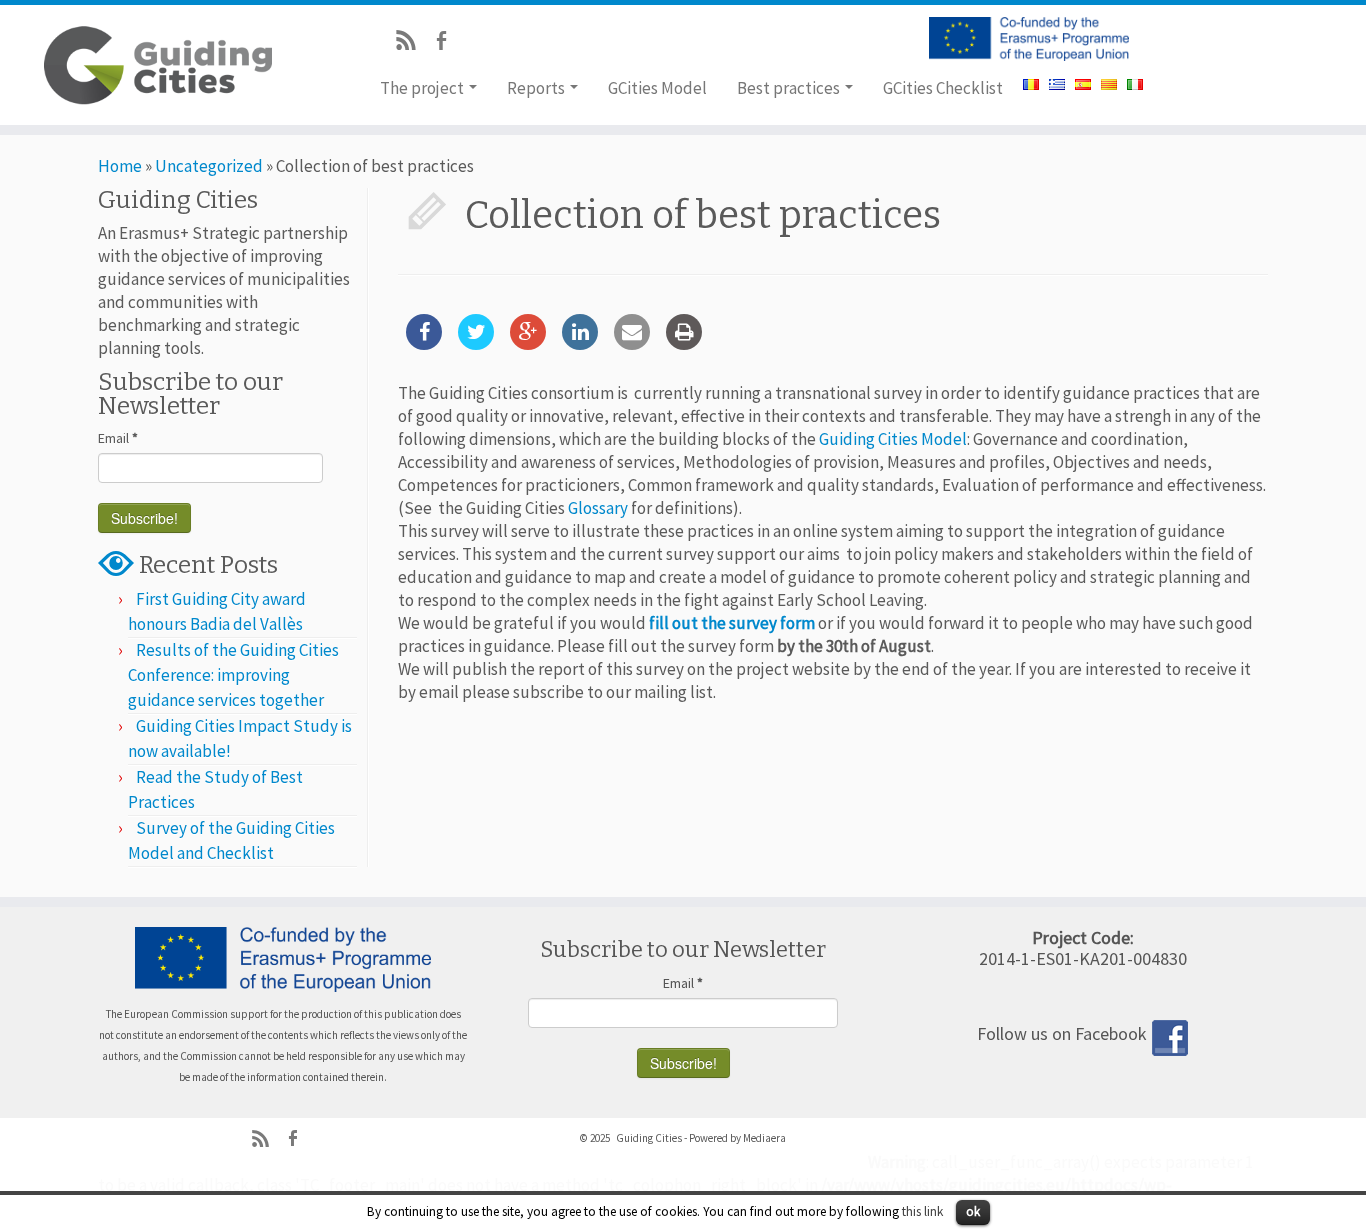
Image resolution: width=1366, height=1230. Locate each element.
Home (120, 166)
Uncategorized (209, 166)
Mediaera (764, 1138)
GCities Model (657, 88)
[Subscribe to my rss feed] (412, 43)
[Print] (684, 344)
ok (973, 1211)
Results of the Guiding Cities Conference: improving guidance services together (233, 675)
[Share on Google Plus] (528, 344)
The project (423, 88)
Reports (537, 88)
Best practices (790, 88)
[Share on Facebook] (424, 344)
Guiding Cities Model (893, 439)
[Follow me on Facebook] (447, 43)
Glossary (598, 508)
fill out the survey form (732, 623)
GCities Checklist (943, 88)
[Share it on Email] (632, 344)
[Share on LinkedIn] (580, 344)
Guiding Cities (649, 1138)
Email (118, 438)
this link (922, 1211)
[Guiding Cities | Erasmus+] (157, 65)
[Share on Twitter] (476, 344)
